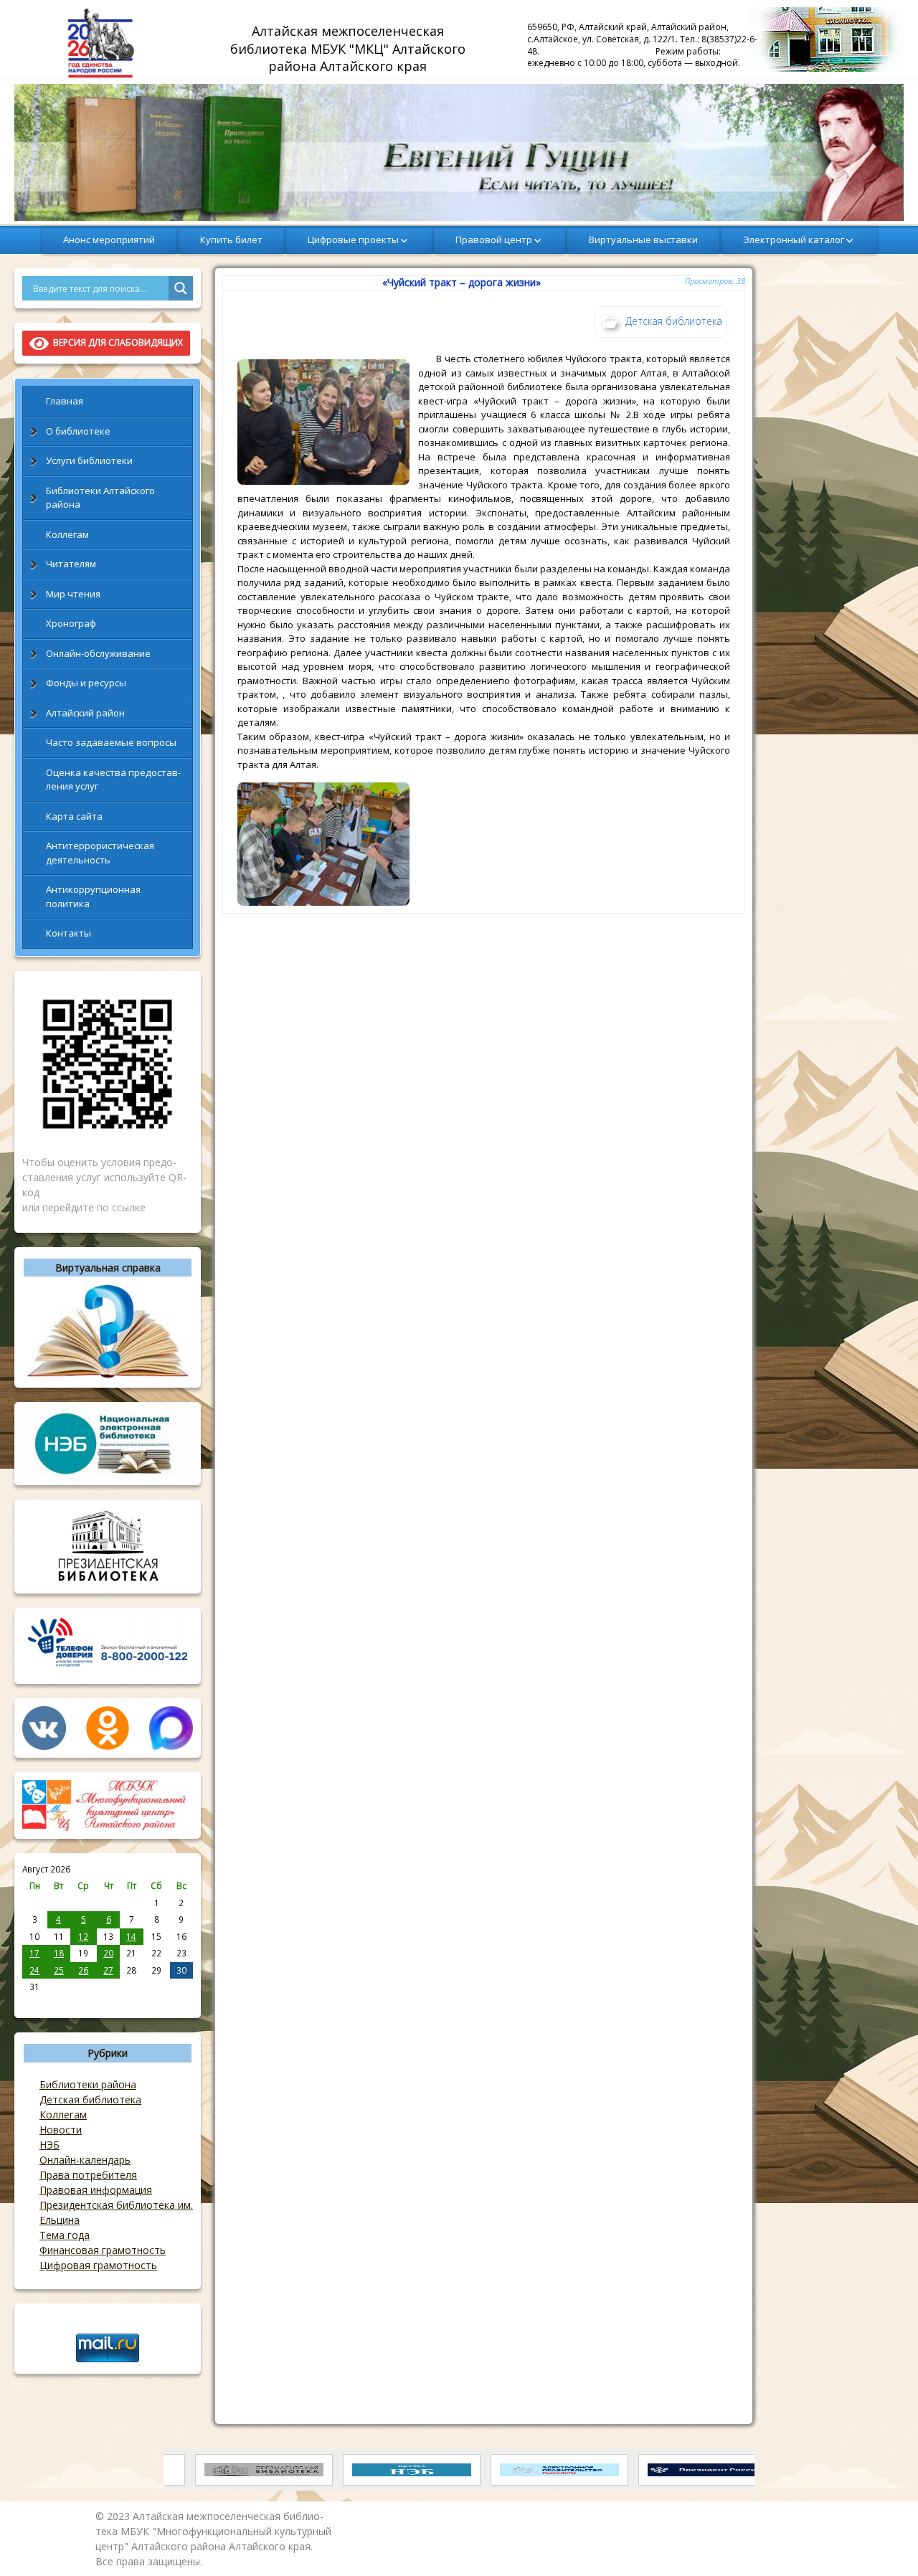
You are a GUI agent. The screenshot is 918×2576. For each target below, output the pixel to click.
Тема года (65, 2235)
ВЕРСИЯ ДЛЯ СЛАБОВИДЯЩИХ (116, 342)
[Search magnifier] (181, 288)
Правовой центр (494, 240)
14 (131, 1936)
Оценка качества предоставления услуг (113, 780)
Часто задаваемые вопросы (111, 742)
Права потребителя (88, 2175)
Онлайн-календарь (85, 2160)
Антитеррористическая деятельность (100, 853)
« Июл (35, 2002)
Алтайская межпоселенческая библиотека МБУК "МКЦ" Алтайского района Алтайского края (350, 48)
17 (34, 1953)
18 (59, 1953)
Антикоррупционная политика (93, 896)
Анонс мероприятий (109, 240)
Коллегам (67, 534)
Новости (61, 2130)
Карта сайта (74, 816)
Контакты (68, 933)
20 (108, 1953)
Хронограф (71, 623)
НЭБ (49, 2145)
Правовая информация (96, 2190)
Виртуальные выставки (643, 240)
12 (83, 1936)
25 (59, 1970)
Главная (65, 401)
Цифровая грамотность (98, 2265)
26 (83, 1970)
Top (884, 2542)
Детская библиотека (90, 2099)
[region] (459, 152)
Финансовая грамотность (103, 2250)
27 (108, 1970)
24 (34, 1970)
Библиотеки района (88, 2084)
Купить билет (231, 240)
